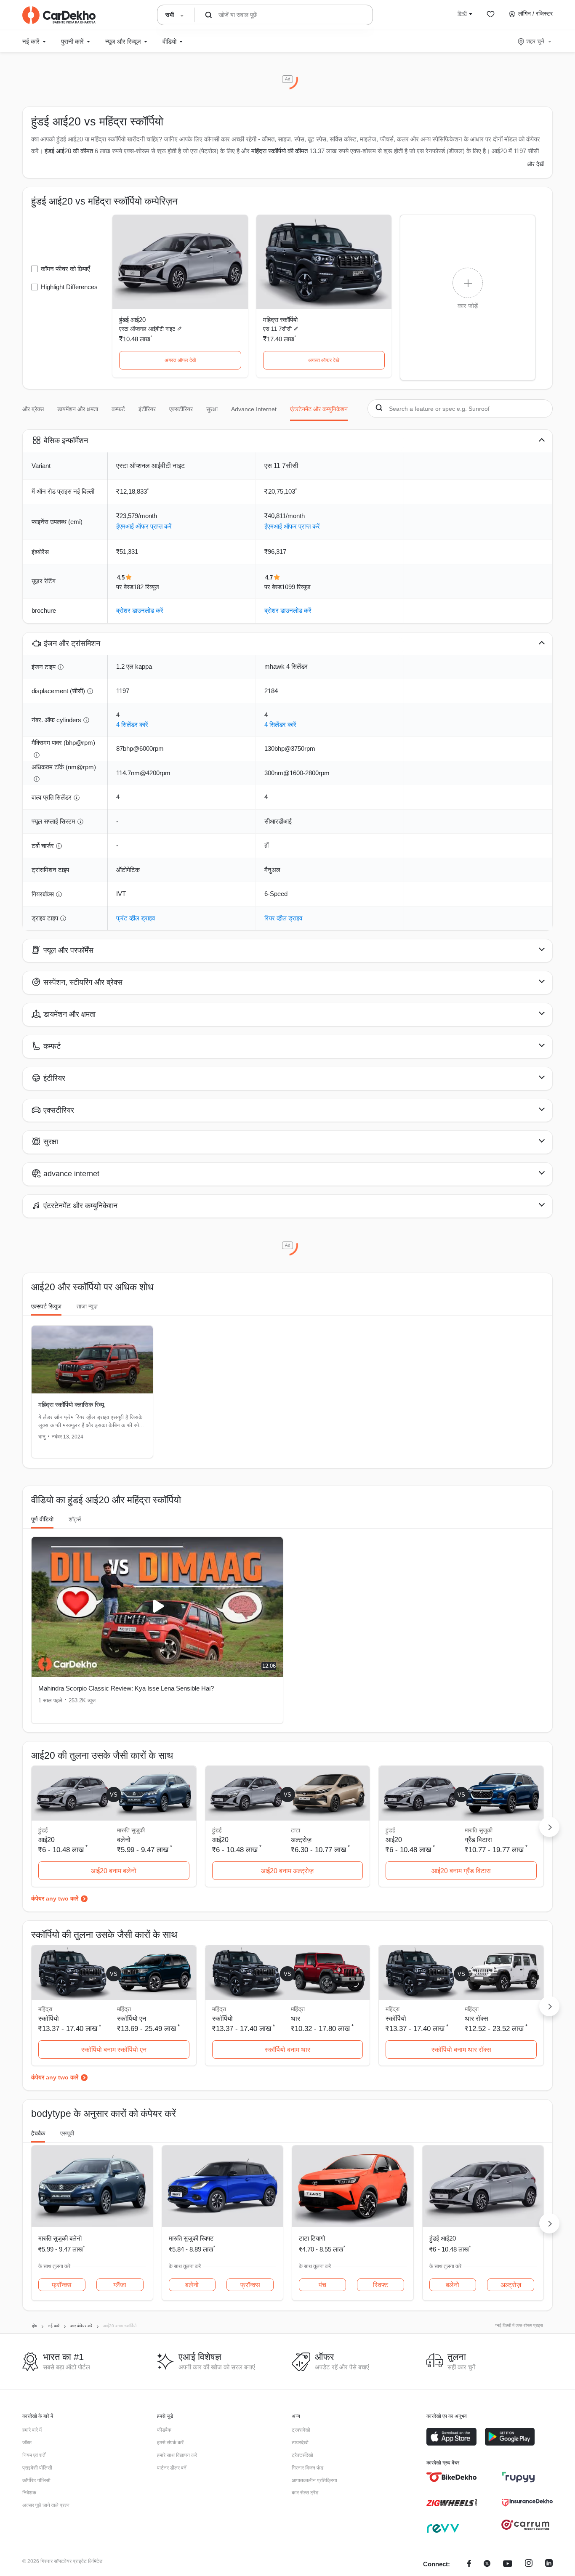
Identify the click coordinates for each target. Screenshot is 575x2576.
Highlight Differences (69, 287)
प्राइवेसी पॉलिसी (37, 2468)
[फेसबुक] (469, 2564)
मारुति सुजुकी (131, 1830)
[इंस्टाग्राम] (529, 2564)
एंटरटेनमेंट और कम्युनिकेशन (319, 409)
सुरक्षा (212, 409)
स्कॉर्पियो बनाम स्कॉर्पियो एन (114, 2050)
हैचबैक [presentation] (38, 2133)
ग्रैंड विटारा (478, 1840)
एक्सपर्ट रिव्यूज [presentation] (46, 1306)
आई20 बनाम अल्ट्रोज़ (287, 1871)
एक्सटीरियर (181, 409)
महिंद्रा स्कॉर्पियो (280, 320)
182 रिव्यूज (146, 587)
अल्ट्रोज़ (301, 1840)
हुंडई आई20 (132, 320)
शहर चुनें (535, 41)
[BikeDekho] (452, 2477)
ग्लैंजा (120, 2285)
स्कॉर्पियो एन (132, 2019)
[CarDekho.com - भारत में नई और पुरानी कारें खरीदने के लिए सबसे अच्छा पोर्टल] (59, 15)
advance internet (254, 409)
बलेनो (124, 1840)
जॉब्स (27, 2443)
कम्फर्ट (118, 409)
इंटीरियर (147, 409)
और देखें (535, 164)
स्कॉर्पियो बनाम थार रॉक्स (461, 2050)
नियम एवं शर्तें (34, 2455)
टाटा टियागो (312, 2238)
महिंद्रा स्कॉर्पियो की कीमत (280, 151)
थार (295, 2019)
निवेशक (29, 2493)
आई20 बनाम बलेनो (114, 1871)
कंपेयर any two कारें (55, 1898)
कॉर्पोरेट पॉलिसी (36, 2480)
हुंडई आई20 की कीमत (69, 151)
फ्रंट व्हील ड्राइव (136, 918)
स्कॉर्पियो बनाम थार (287, 2050)
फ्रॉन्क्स (62, 2285)
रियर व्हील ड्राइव (283, 918)
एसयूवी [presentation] (67, 2133)
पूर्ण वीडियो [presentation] (42, 1519)
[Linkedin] (549, 2564)
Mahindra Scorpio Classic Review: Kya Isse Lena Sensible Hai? (126, 1688)
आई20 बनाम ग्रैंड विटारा (461, 1871)
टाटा (295, 1830)
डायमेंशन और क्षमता (78, 409)
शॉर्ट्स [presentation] (75, 1519)
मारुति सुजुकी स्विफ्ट (191, 2238)
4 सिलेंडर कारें (132, 724)
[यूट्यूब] (508, 2564)
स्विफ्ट (381, 2285)
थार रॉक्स (477, 2019)
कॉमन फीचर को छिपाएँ (65, 269)
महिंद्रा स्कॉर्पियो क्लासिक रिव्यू (71, 1405)
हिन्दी (462, 13)
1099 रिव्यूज (296, 587)
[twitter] (487, 2564)
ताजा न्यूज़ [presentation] (87, 1306)
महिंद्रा (124, 2009)
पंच (322, 2285)
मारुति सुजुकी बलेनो (60, 2238)
